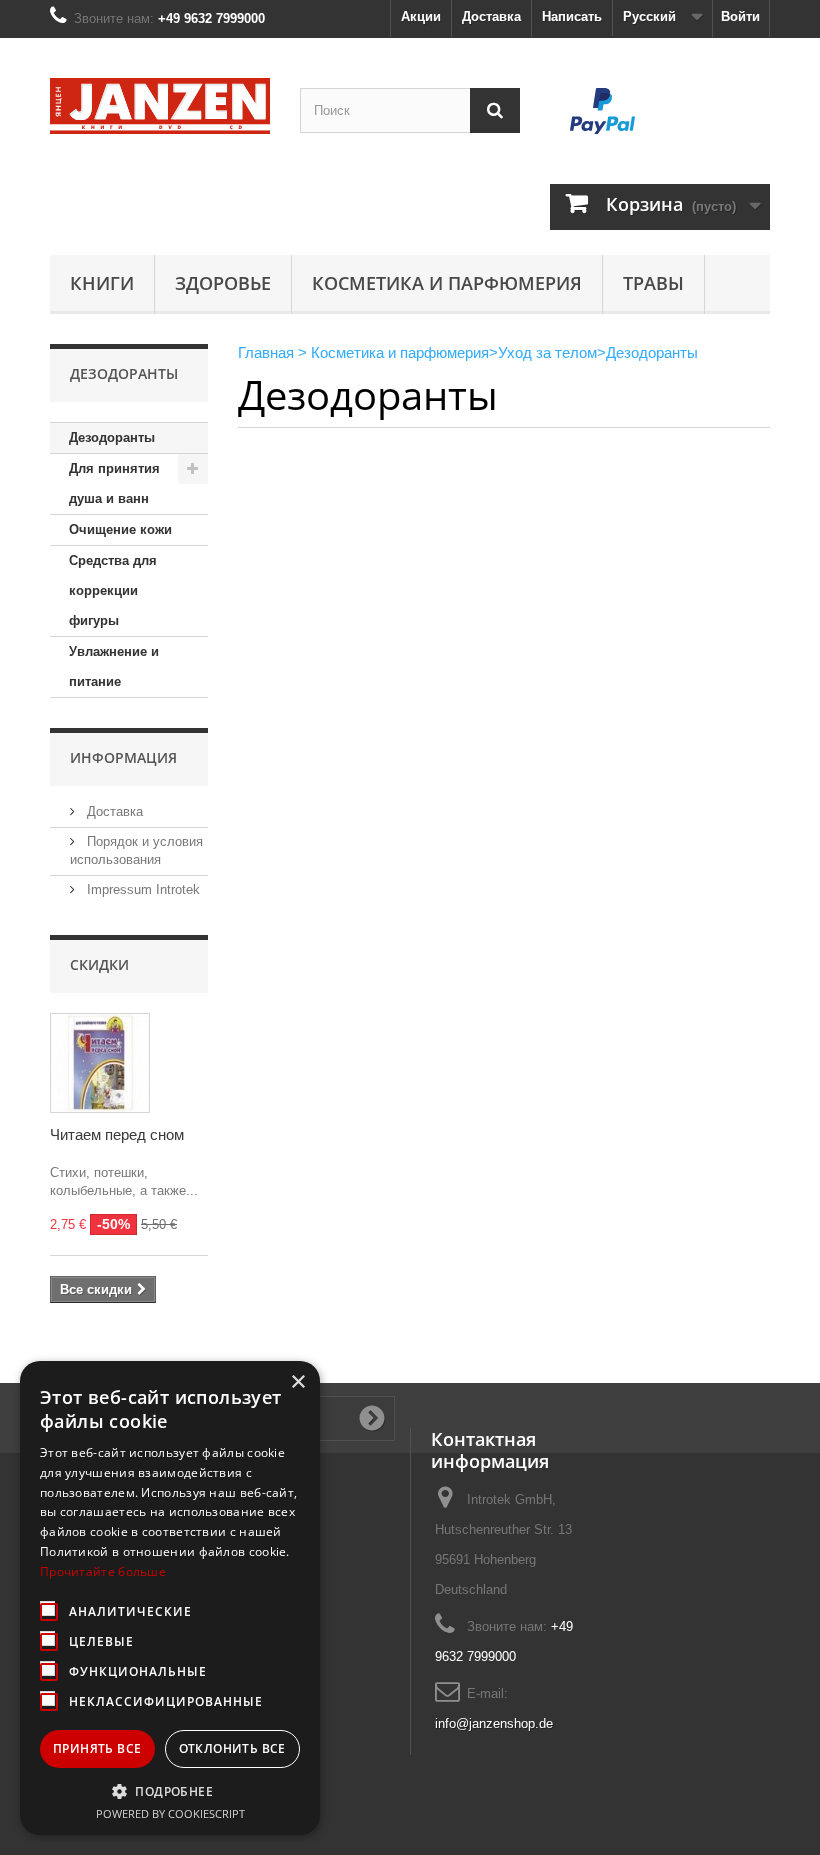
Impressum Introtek (141, 889)
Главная (266, 352)
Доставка (491, 16)
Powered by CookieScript (170, 1813)
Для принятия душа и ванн (114, 483)
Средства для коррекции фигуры (113, 590)
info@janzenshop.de (494, 1723)
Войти (740, 16)
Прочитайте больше (103, 1571)
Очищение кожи (120, 529)
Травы (653, 283)
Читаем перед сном (117, 1134)
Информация (123, 757)
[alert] (170, 1598)
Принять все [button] (97, 1748)
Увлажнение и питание (114, 666)
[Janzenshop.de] (160, 106)
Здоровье (223, 283)
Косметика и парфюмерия (447, 283)
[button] (170, 1791)
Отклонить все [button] (232, 1748)
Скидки (99, 964)
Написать (572, 16)
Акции (421, 16)
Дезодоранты (112, 437)
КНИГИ (102, 283)
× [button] (297, 1382)
